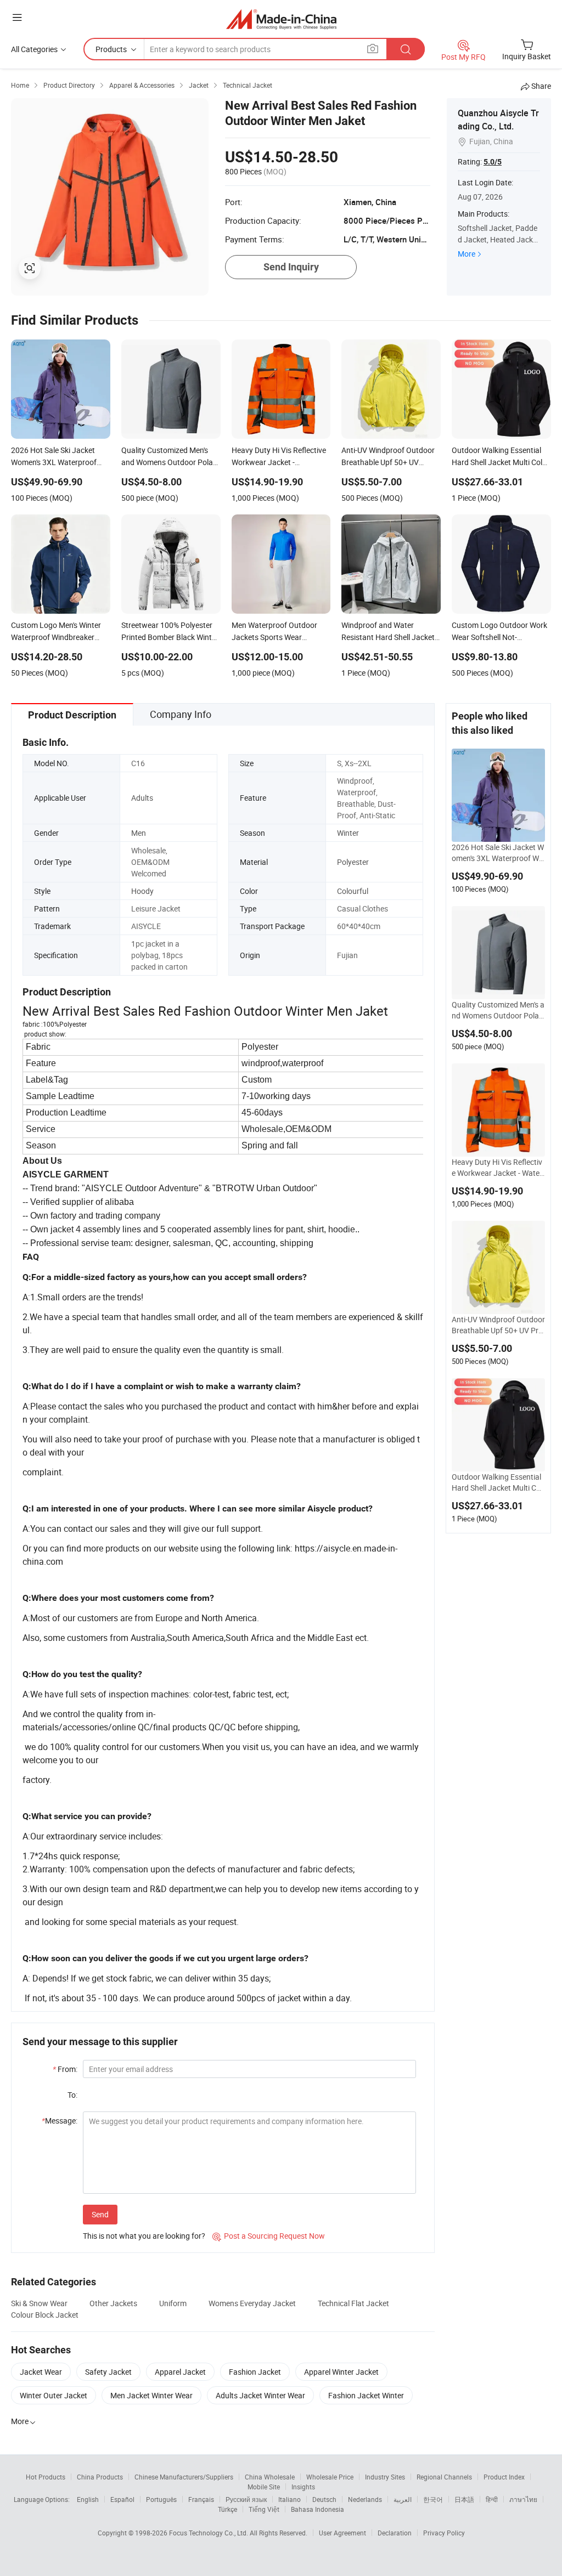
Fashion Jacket (255, 2372)
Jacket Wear (41, 2372)
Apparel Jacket (180, 2372)
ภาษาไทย (523, 2499)
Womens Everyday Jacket (252, 2303)
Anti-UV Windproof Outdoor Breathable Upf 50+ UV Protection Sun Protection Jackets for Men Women (498, 1325)
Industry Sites (385, 2477)
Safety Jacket (108, 2372)
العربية (403, 2499)
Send (100, 2214)
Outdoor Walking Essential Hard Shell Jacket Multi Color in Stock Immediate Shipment (497, 1482)
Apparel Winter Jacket (341, 2372)
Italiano (290, 2499)
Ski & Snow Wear (39, 2303)
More (467, 254)
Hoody (142, 891)
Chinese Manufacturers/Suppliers (184, 2477)
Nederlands (365, 2499)
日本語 (464, 2499)
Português (161, 2499)
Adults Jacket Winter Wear (260, 2395)
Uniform (173, 2303)
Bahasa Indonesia (317, 2509)
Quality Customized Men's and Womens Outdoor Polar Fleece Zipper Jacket (498, 1010)
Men (139, 833)
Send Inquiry (291, 267)
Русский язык (246, 2499)
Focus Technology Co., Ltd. (209, 2533)
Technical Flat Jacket (353, 2303)
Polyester (353, 862)
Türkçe (227, 2509)
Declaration (395, 2533)
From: (65, 2069)
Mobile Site (264, 2487)
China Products (100, 2477)
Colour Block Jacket (45, 2315)
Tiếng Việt (264, 2509)
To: (72, 2095)
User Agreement (342, 2533)
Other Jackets (113, 2303)
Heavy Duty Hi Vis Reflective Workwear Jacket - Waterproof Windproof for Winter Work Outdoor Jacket (497, 1168)
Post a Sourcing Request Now (269, 2236)
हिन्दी (492, 2499)
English (88, 2499)
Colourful (353, 891)
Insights (303, 2487)
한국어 (433, 2499)
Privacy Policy (444, 2533)
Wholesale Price (330, 2477)
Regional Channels (444, 2477)
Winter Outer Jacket (54, 2395)
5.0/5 (493, 162)
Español (122, 2499)
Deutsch (324, 2499)
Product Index (504, 2477)
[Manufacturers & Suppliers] (281, 19)
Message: (60, 2121)
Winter (348, 833)
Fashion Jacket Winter (366, 2395)
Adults (142, 798)
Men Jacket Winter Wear (151, 2395)
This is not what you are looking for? (144, 2236)
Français (201, 2499)
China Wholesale (270, 2477)
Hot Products (46, 2477)
